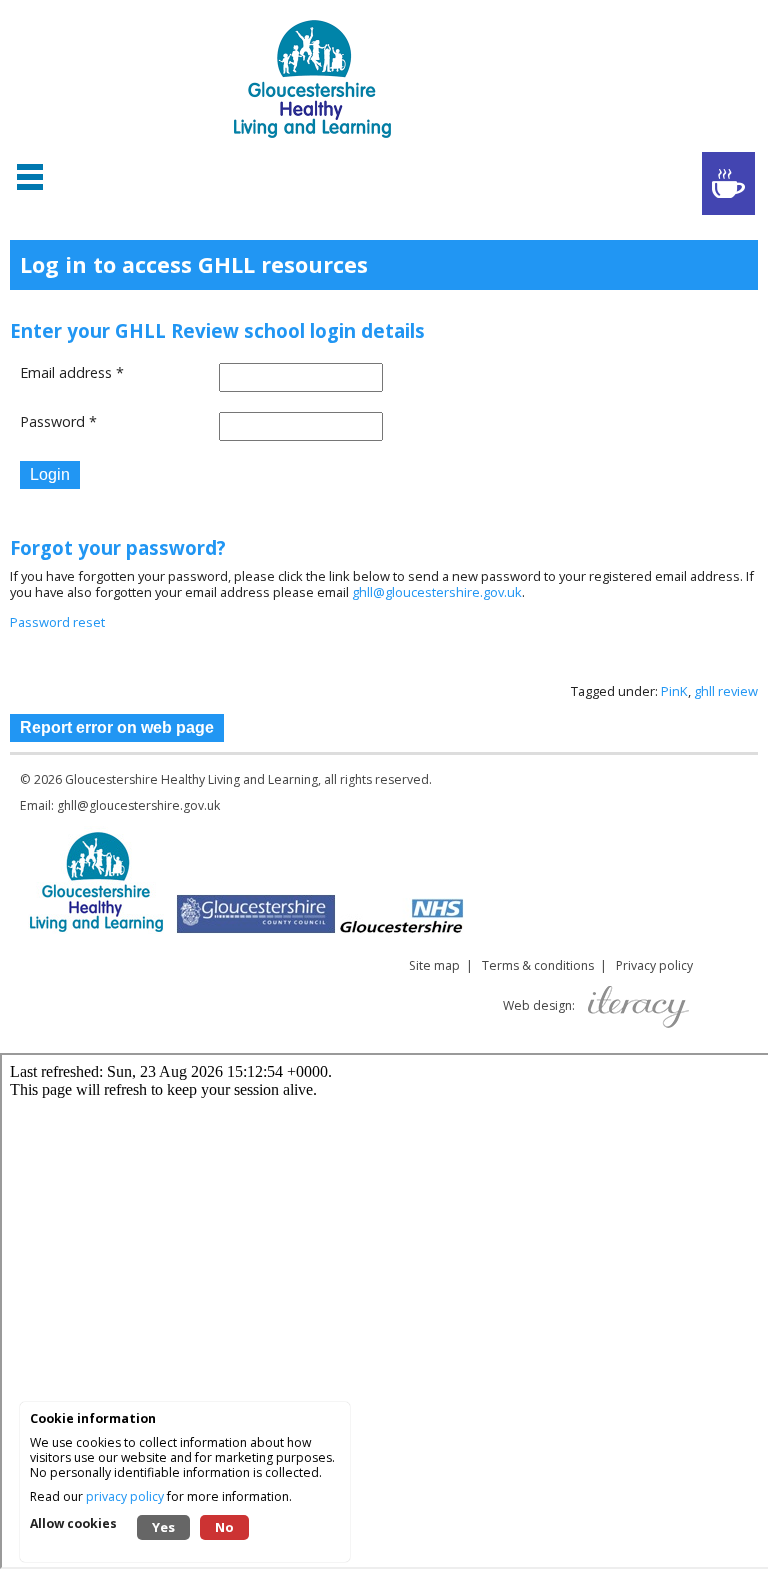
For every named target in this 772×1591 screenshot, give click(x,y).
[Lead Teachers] (728, 183)
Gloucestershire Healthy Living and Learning (191, 779)
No (224, 1527)
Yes (163, 1527)
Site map (434, 965)
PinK (674, 691)
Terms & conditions (538, 965)
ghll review (726, 691)
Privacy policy (654, 965)
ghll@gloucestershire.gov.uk (437, 592)
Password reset (57, 622)
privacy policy (125, 1496)
